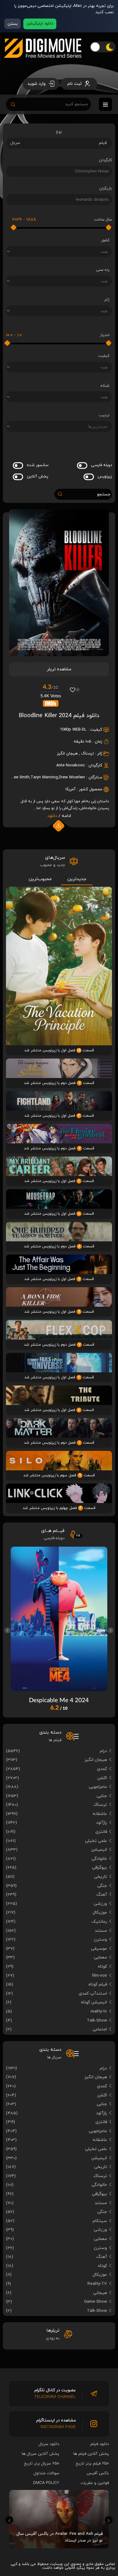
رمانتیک (99, 1922)
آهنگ (102, 1895)
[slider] (109, 227)
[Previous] (7, 1630)
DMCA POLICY (46, 2483)
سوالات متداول (46, 2473)
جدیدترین (77, 879)
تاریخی (101, 1877)
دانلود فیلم (100, 2444)
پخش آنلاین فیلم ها (91, 2454)
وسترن (100, 1939)
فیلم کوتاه (98, 1984)
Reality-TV (97, 2284)
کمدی (102, 1769)
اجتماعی (100, 2029)
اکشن (102, 1778)
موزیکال (100, 1912)
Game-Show (96, 2302)
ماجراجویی (98, 1787)
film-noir (99, 1976)
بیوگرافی (99, 1868)
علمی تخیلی (96, 1841)
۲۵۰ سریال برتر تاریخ (42, 2464)
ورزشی (100, 1904)
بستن (13, 24)
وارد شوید (37, 84)
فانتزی (101, 1832)
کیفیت (104, 356)
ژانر (107, 300)
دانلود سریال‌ (49, 2444)
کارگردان (105, 160)
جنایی (102, 1796)
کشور (105, 240)
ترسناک (87, 754)
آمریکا (70, 789)
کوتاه (102, 1966)
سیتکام (100, 2221)
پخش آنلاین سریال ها (40, 2454)
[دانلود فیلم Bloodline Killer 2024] (59, 654)
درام (103, 1751)
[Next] (111, 1630)
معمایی (100, 1957)
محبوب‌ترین (40, 879)
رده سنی (103, 270)
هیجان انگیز (67, 754)
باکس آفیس (98, 2473)
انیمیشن (99, 1850)
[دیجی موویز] (43, 63)
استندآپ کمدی (93, 1993)
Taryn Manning (44, 777)
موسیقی (99, 1949)
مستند (101, 1931)
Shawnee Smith (16, 777)
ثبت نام (75, 84)
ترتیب (104, 415)
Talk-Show (97, 2020)
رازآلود (101, 1823)
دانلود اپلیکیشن (40, 24)
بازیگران (105, 188)
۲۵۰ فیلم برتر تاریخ (92, 2464)
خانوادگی (99, 1859)
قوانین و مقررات (95, 2483)
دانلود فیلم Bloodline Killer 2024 (59, 716)
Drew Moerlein (72, 777)
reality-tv (99, 2011)
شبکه (105, 386)
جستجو (104, 494)
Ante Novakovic (71, 765)
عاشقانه (100, 1814)
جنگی (102, 1886)
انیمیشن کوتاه (94, 2002)
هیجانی (100, 2293)
